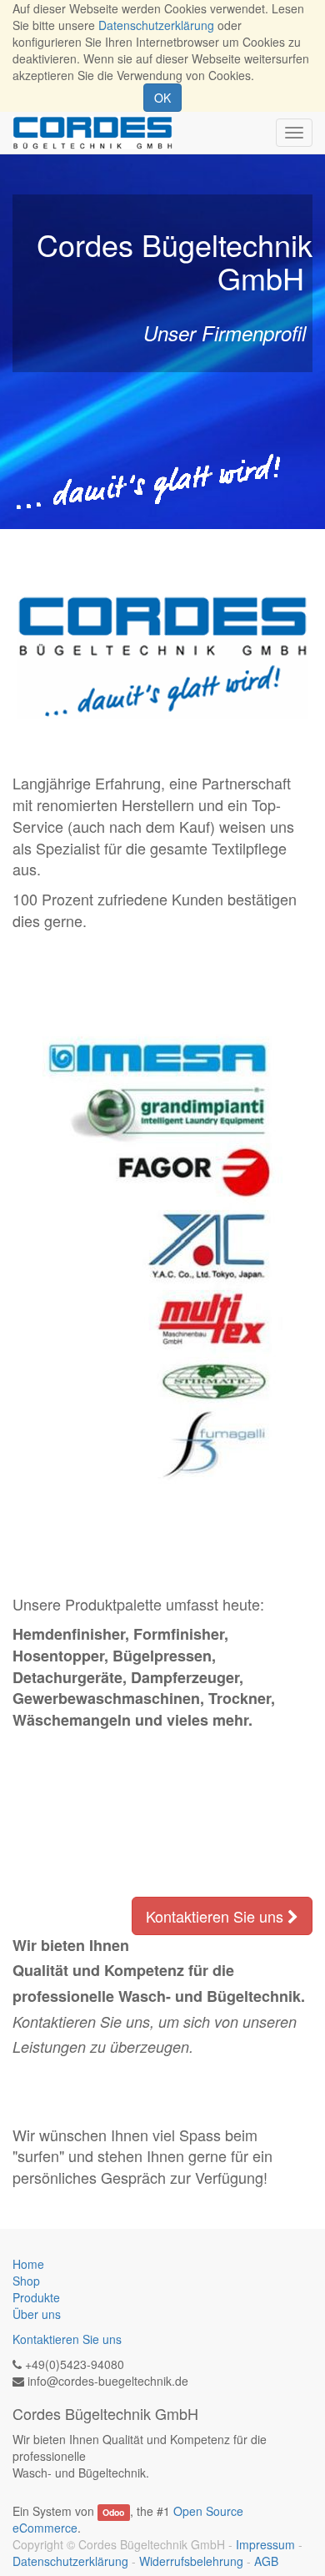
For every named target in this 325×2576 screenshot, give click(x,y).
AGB (266, 2561)
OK (162, 98)
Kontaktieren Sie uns (217, 1916)
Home (28, 2264)
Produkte (36, 2297)
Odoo (113, 2512)
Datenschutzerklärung (156, 25)
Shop (26, 2281)
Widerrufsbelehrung (191, 2561)
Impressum (265, 2544)
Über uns (37, 2314)
